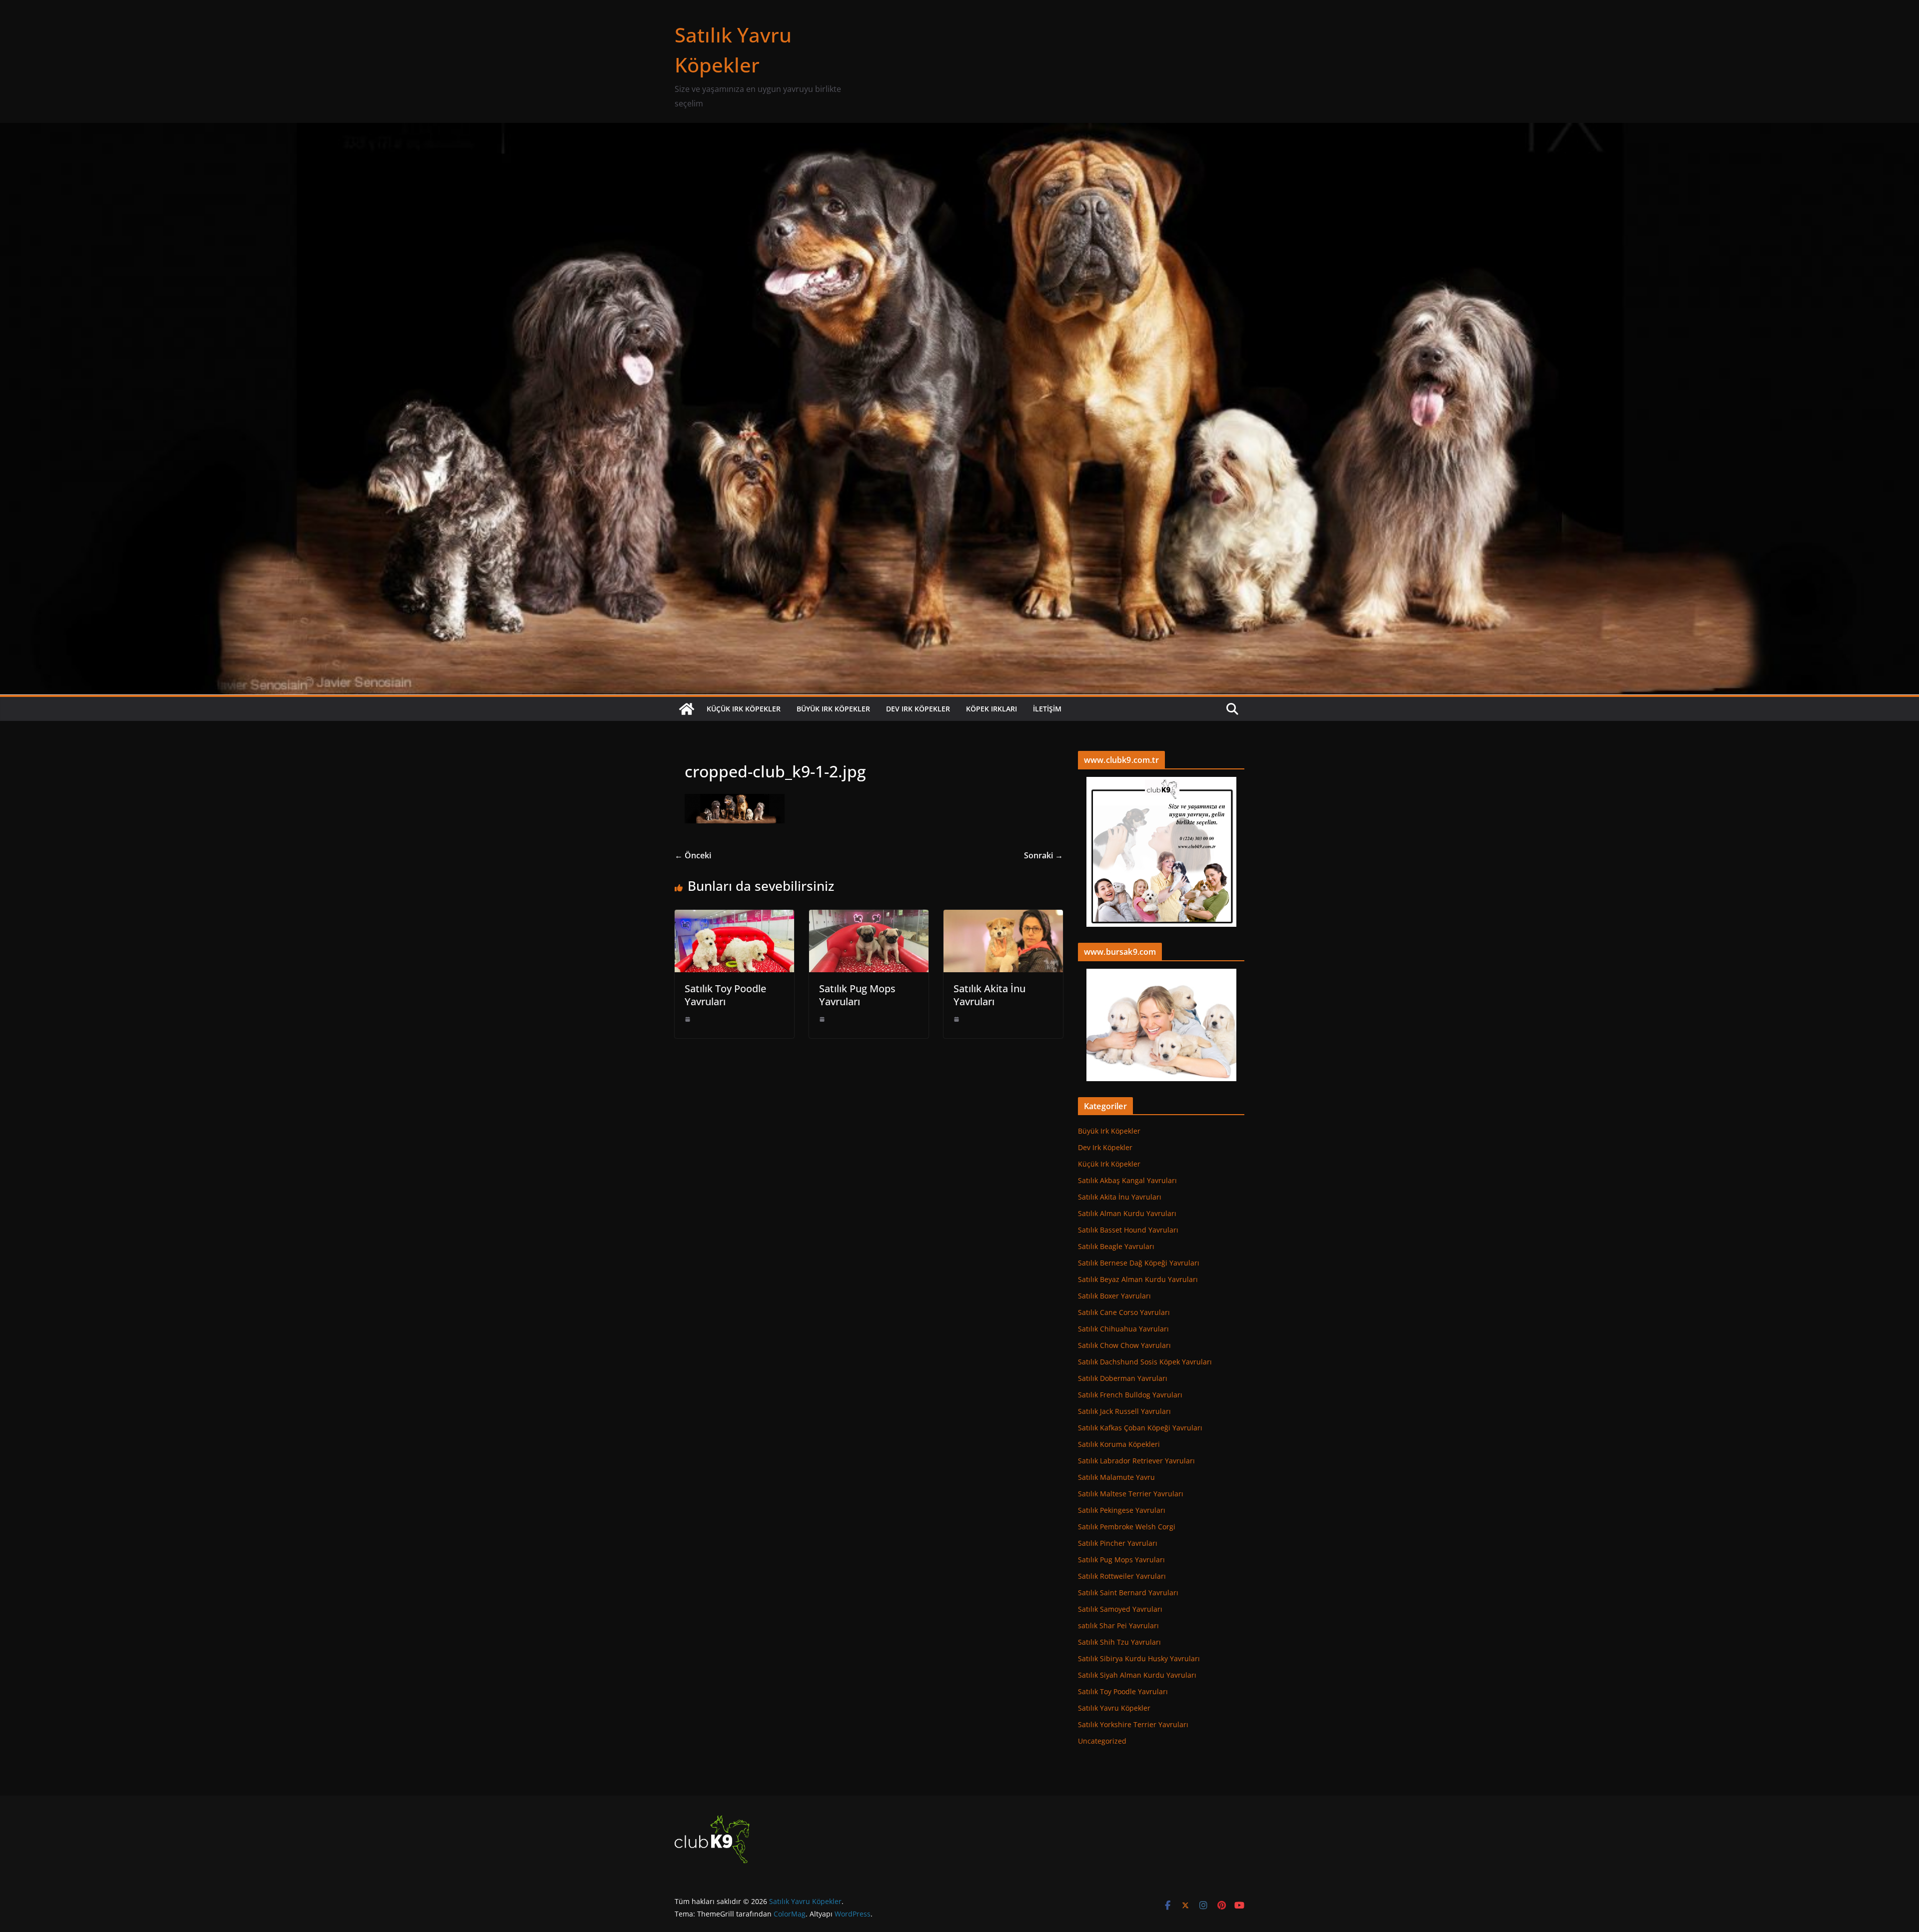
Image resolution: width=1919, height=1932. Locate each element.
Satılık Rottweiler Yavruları (1122, 1576)
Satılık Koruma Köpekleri (1119, 1444)
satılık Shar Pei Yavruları (1118, 1625)
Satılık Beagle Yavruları (1116, 1246)
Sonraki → (1043, 855)
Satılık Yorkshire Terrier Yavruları (1133, 1724)
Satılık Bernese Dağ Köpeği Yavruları (1139, 1263)
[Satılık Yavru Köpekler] (959, 130)
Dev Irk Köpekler (918, 709)
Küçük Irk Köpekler (744, 709)
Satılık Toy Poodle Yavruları (725, 995)
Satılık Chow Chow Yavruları (1124, 1345)
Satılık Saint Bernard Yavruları (1128, 1593)
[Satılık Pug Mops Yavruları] (869, 917)
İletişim (1047, 709)
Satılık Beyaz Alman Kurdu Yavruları (1138, 1279)
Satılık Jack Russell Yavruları (1124, 1411)
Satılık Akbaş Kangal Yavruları (1127, 1180)
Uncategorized (1102, 1741)
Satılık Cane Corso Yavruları (1124, 1312)
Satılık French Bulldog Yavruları (1130, 1395)
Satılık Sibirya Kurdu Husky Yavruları (1139, 1658)
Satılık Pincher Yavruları (1118, 1543)
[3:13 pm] (822, 1019)
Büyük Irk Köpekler (833, 709)
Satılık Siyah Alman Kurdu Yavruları (1137, 1675)
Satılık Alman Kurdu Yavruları (1127, 1213)
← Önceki (693, 855)
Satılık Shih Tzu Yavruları (1119, 1642)
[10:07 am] (957, 1019)
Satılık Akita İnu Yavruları (989, 995)
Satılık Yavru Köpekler (1114, 1708)
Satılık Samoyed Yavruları (1120, 1609)
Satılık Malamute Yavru (1116, 1477)
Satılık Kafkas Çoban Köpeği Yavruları (1140, 1428)
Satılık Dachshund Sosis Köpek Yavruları (1145, 1362)
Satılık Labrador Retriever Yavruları (1136, 1461)
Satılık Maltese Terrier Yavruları (1131, 1494)
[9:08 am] (688, 1019)
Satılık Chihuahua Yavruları (1123, 1329)
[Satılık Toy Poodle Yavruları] (734, 917)
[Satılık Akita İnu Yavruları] (1003, 917)
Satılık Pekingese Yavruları (1122, 1510)
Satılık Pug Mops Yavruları (857, 995)
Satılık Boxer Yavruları (1114, 1296)
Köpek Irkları (991, 709)
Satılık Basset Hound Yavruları (1128, 1230)
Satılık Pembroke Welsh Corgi (1127, 1527)
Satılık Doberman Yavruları (1123, 1378)
